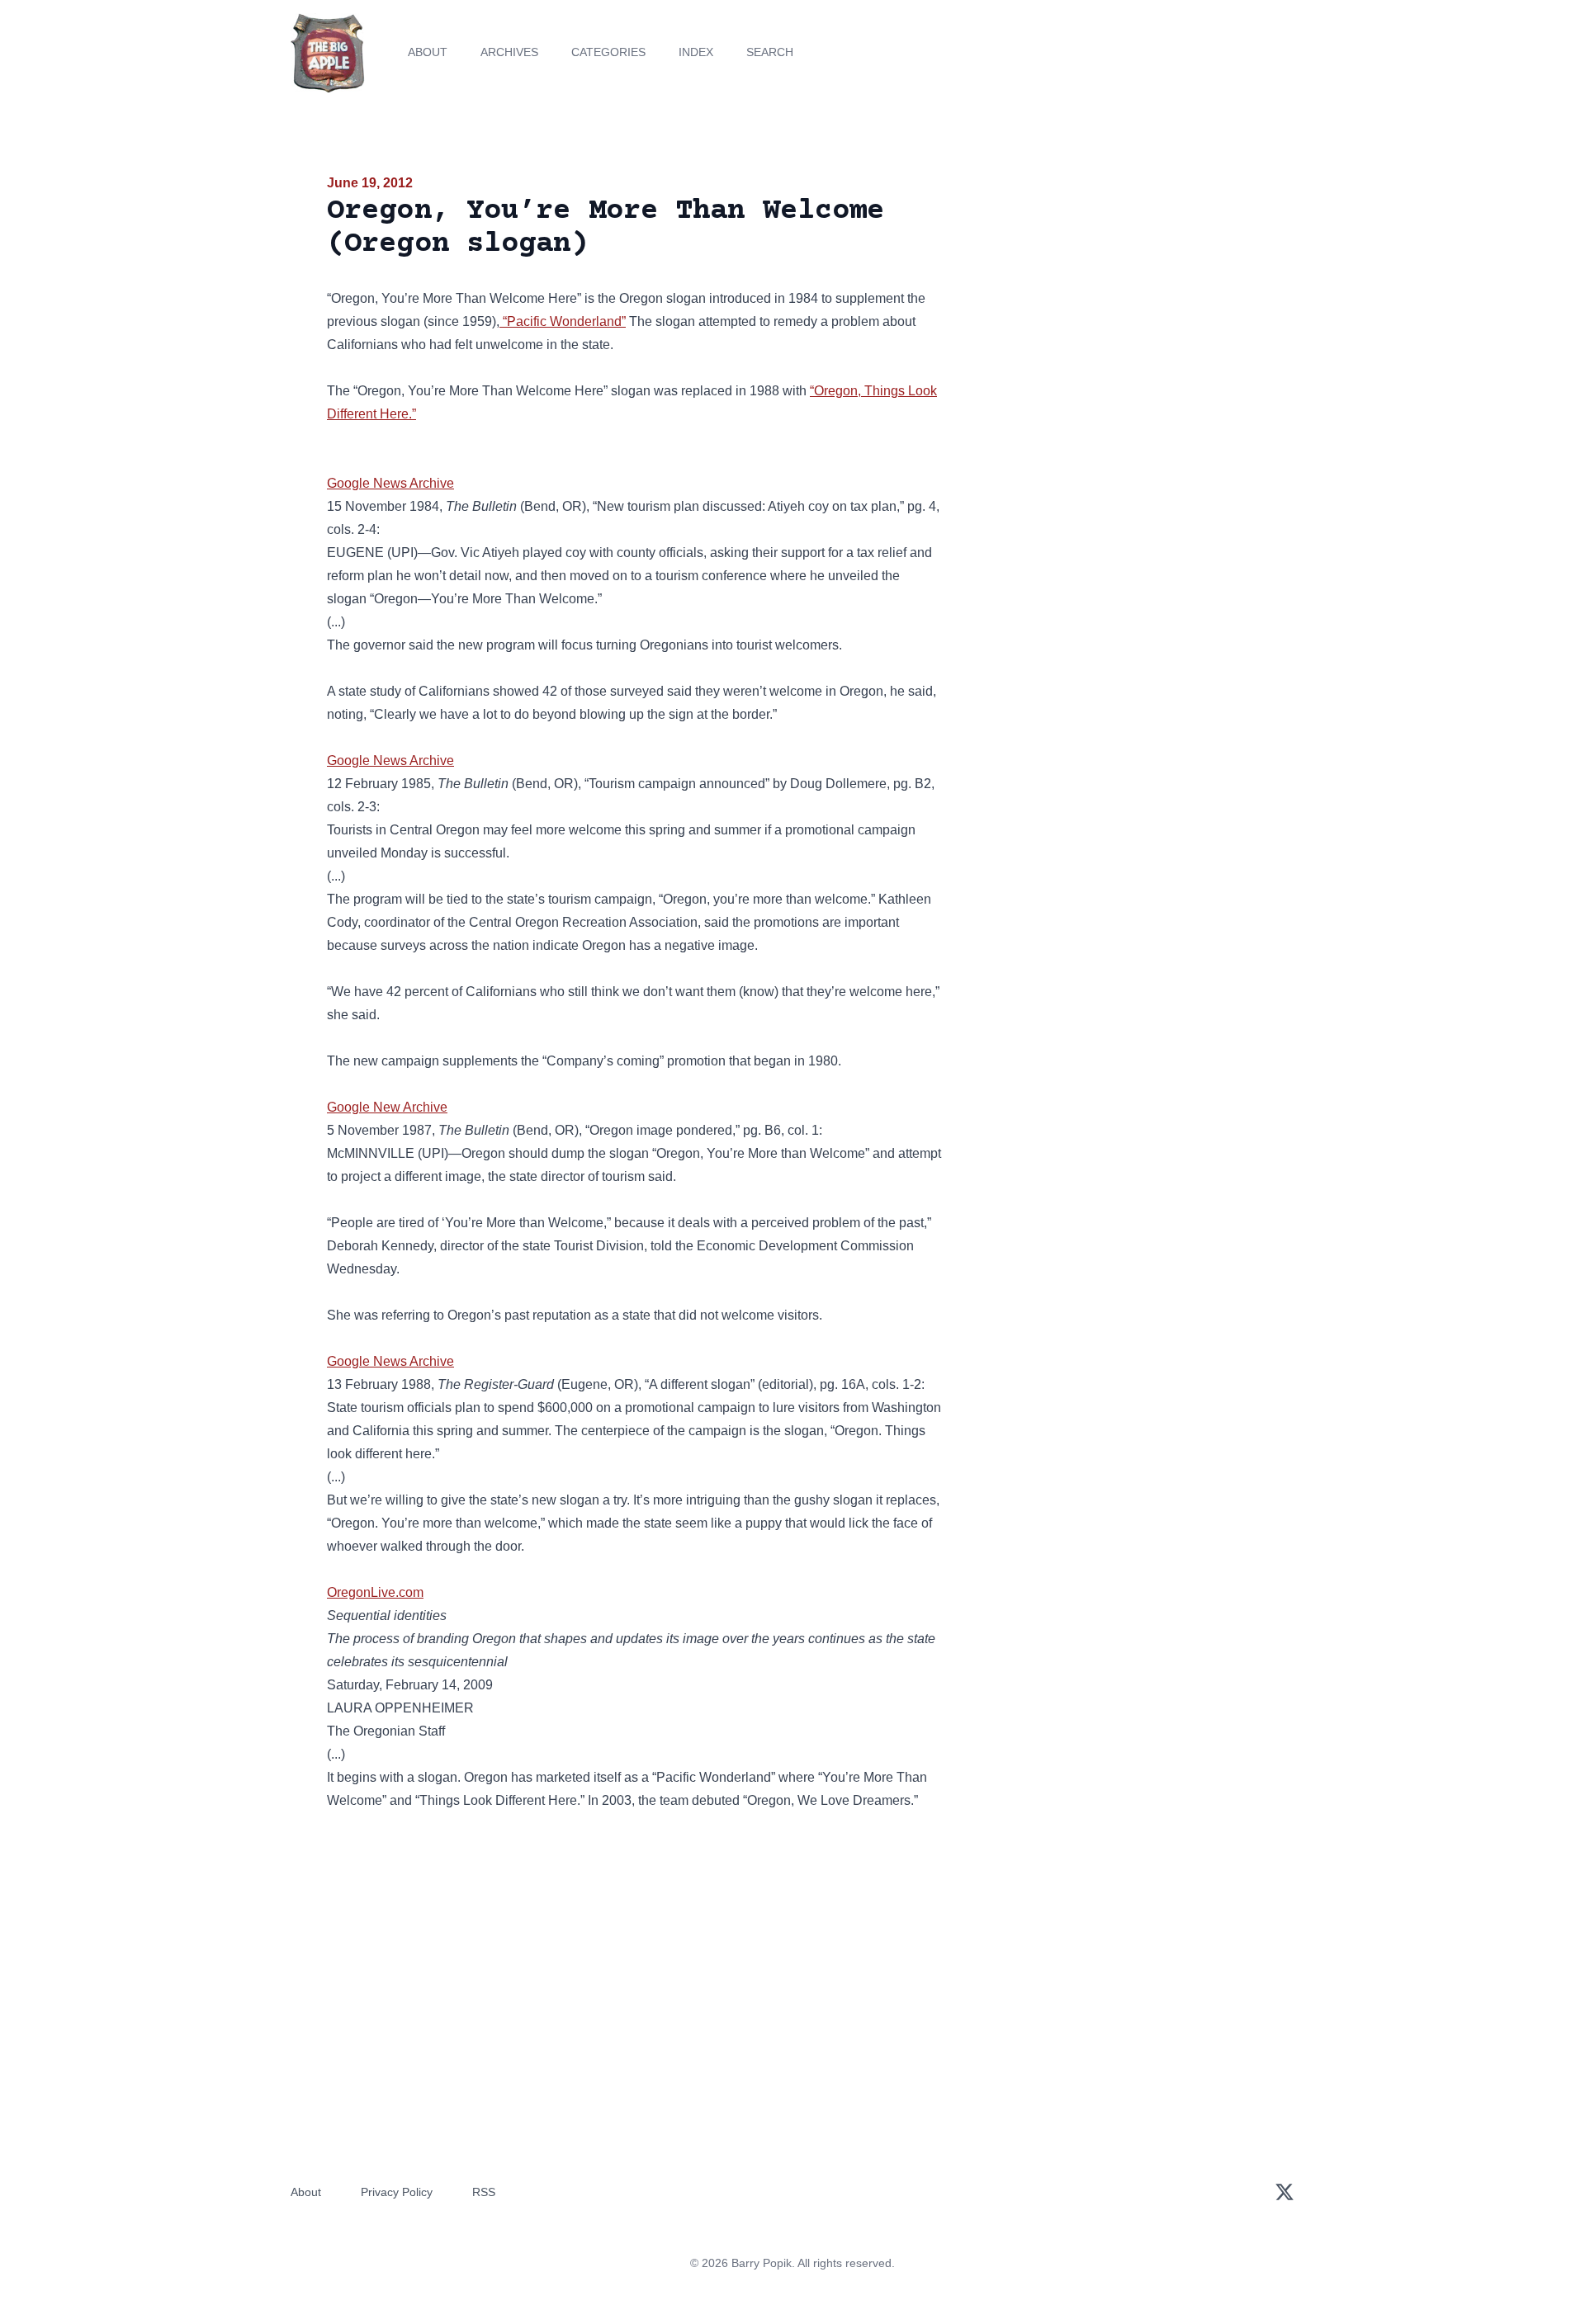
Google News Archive (390, 483)
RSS (484, 2192)
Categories (608, 52)
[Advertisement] (1109, 300)
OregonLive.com (375, 1592)
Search (770, 52)
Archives (509, 52)
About (428, 52)
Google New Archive (387, 1107)
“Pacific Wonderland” (563, 321)
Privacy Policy (397, 2192)
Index (696, 52)
